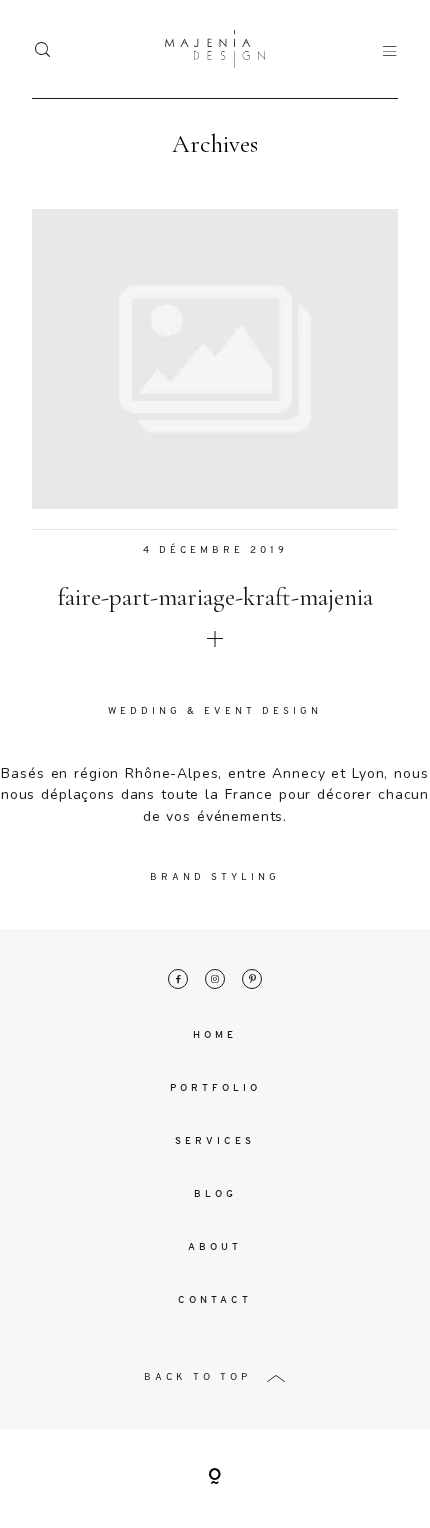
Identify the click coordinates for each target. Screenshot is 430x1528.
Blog (215, 1194)
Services (215, 1141)
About (215, 1247)
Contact (215, 1300)
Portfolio (215, 1088)
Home (215, 1035)
